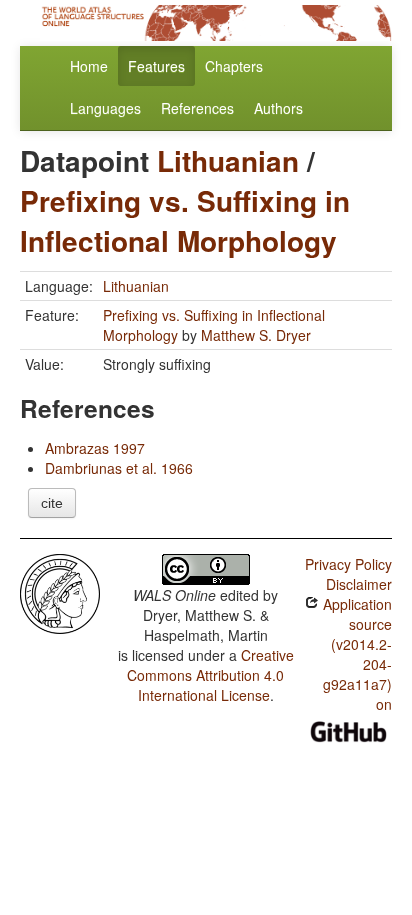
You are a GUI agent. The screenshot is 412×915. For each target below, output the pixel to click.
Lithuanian (228, 160)
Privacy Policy (348, 564)
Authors (278, 108)
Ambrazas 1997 (95, 448)
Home (89, 66)
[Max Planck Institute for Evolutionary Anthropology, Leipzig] (60, 592)
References (197, 108)
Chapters (234, 66)
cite (52, 503)
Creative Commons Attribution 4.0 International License (210, 675)
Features (156, 66)
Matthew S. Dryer (256, 335)
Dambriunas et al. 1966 (119, 468)
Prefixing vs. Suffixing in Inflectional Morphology (185, 220)
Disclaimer (359, 584)
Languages (105, 108)
